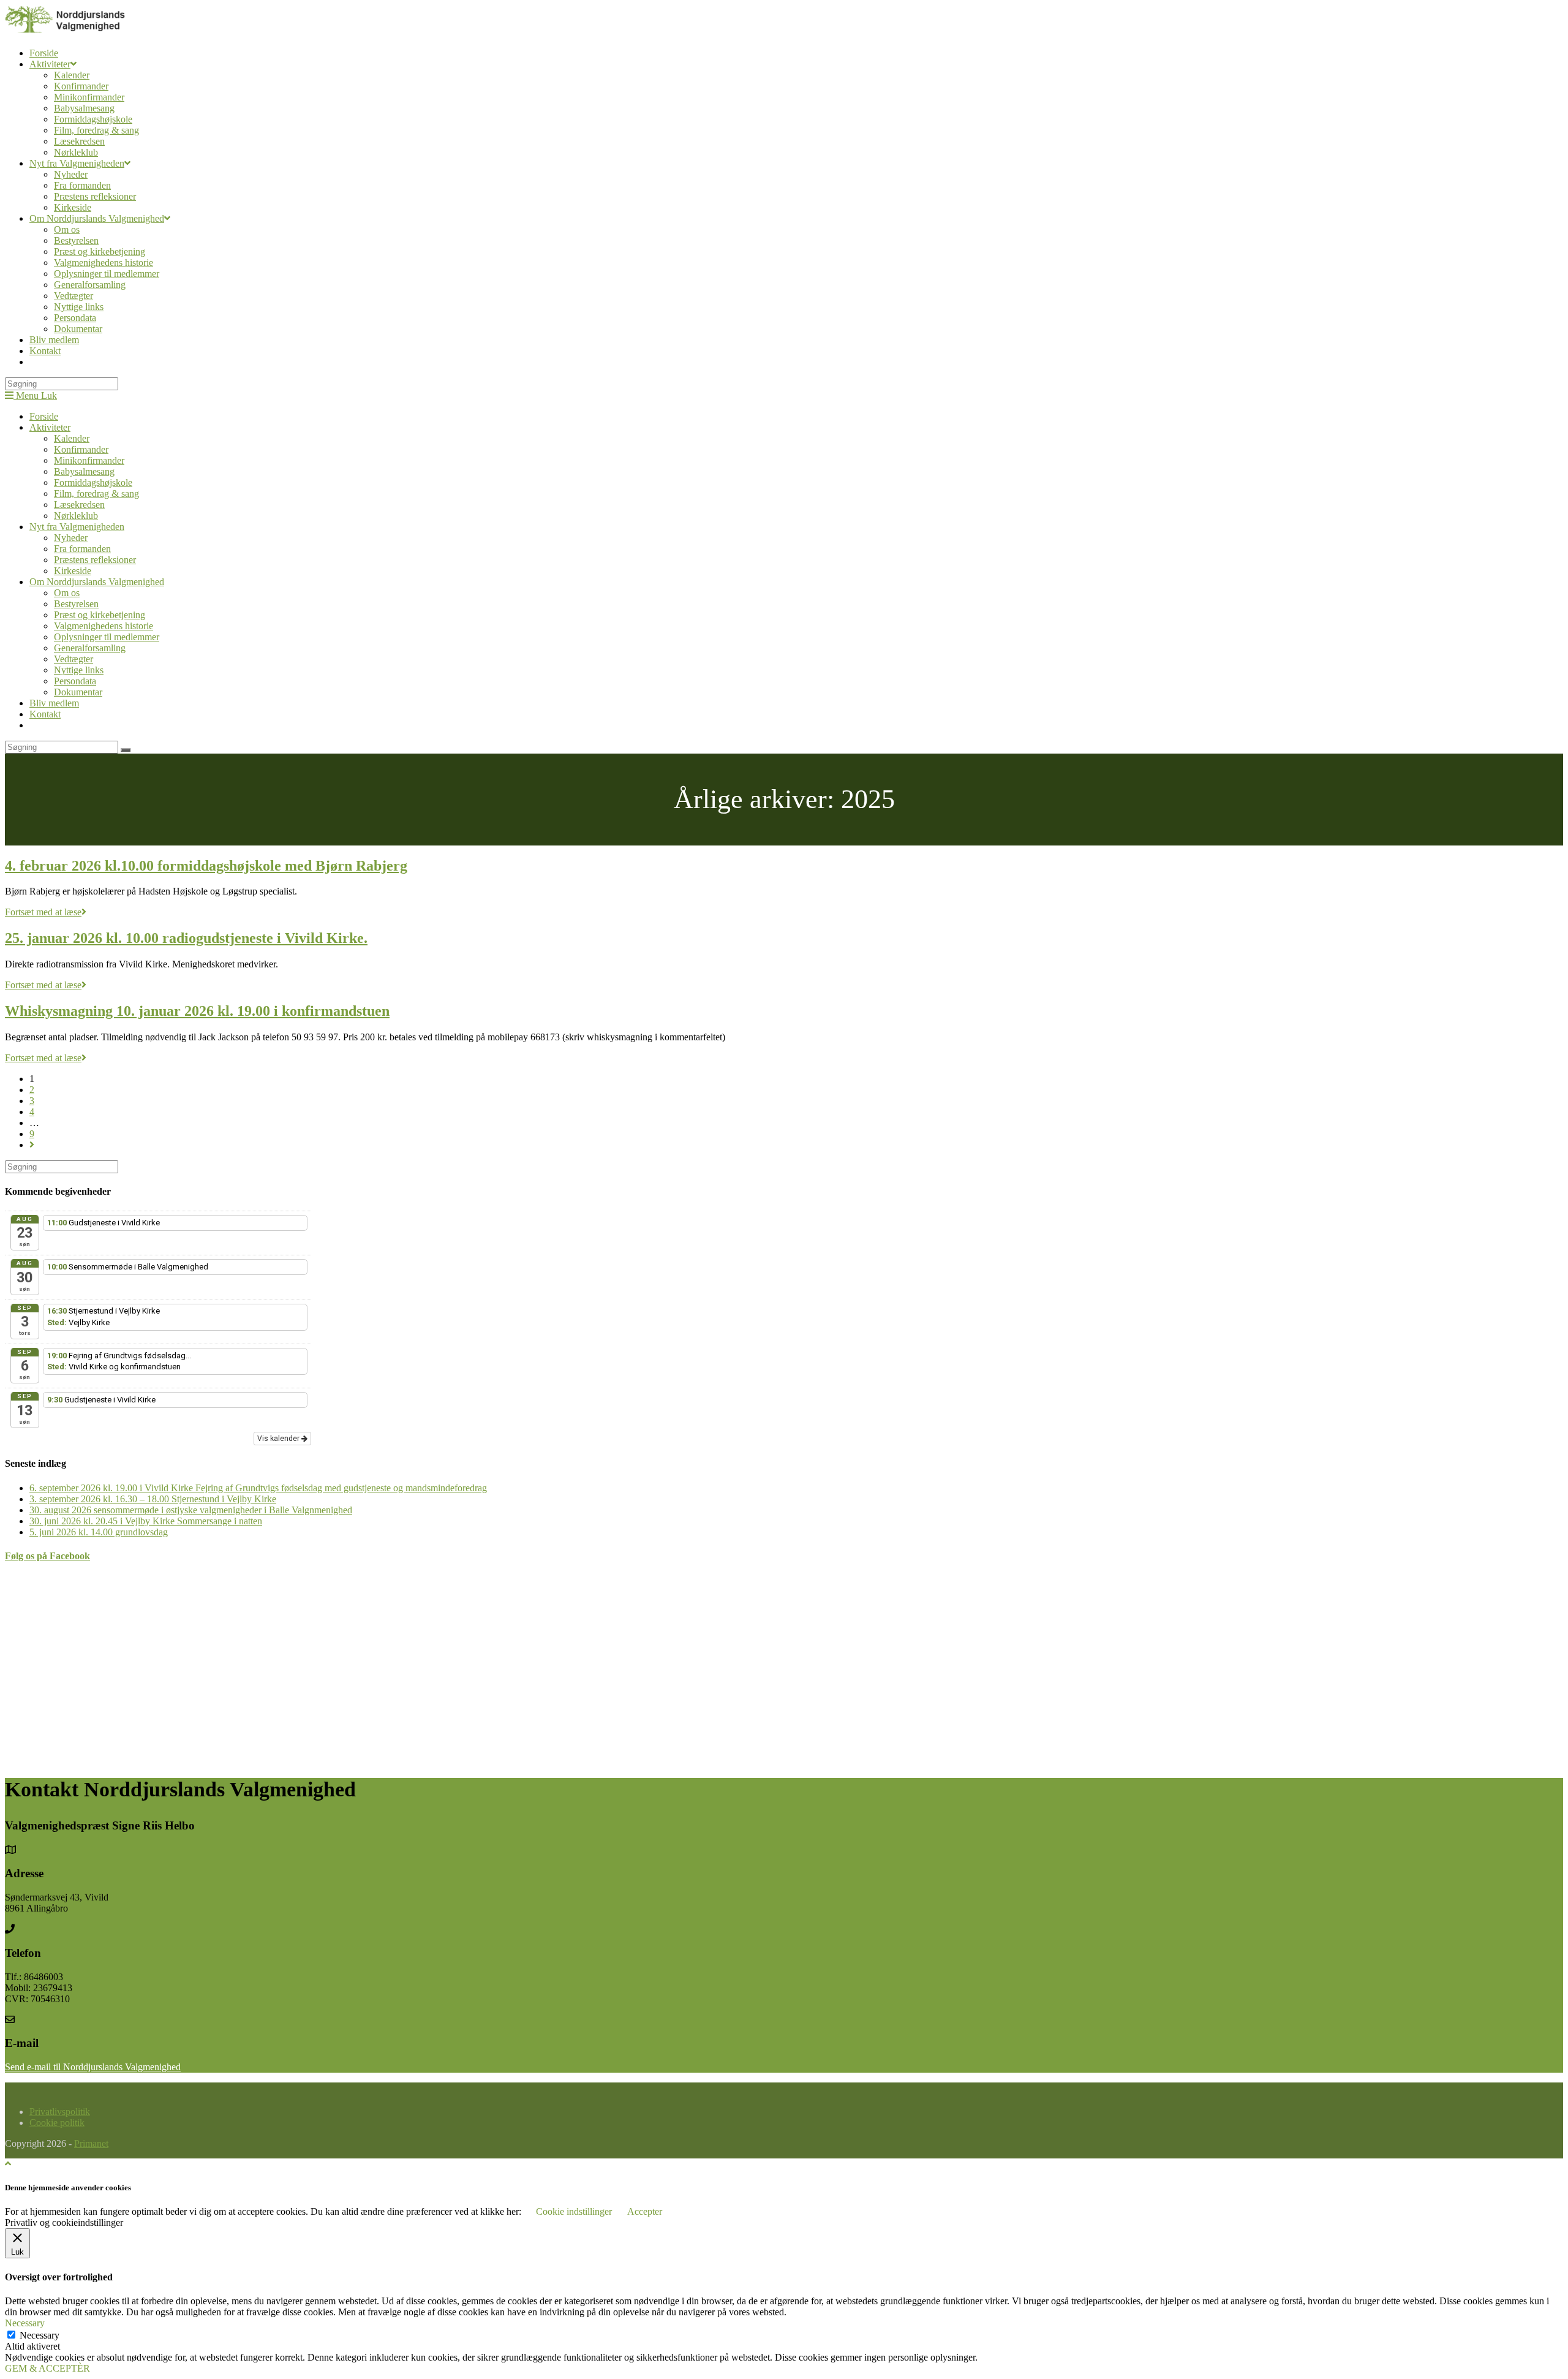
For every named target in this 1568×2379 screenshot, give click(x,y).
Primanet (91, 2143)
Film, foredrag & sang (96, 494)
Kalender (72, 438)
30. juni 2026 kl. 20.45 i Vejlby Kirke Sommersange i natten (146, 1521)
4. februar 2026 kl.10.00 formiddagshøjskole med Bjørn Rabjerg (206, 866)
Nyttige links (79, 670)
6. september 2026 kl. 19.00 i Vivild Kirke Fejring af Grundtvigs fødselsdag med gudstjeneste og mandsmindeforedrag (258, 1488)
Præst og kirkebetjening (100, 615)
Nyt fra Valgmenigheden (77, 527)
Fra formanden (82, 549)
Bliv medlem (54, 703)
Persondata (75, 681)
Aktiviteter (50, 427)
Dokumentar (78, 692)
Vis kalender (279, 1439)
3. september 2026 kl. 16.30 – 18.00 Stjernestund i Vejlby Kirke (153, 1499)
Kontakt (45, 714)
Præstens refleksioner (95, 560)
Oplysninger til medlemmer (107, 637)
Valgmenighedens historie (104, 626)
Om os (67, 593)
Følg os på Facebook (47, 1556)
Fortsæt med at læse (46, 912)
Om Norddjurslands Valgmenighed (97, 582)
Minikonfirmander (89, 460)
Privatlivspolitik (60, 2112)
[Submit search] (126, 750)
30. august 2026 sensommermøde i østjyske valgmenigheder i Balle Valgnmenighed (191, 1510)
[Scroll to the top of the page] (8, 2164)
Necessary (40, 2335)
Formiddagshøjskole (93, 482)
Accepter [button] (645, 2211)
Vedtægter (73, 659)
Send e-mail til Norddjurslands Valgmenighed (93, 2067)
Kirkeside (73, 571)
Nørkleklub (76, 516)
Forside (44, 416)
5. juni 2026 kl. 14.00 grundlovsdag (99, 1532)
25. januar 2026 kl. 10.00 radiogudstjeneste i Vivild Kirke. (186, 938)
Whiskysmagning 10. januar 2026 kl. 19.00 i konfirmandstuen (197, 1011)
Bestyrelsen (76, 604)
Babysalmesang (84, 471)
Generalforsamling (90, 648)
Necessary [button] (25, 2323)
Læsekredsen (79, 505)
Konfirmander (81, 449)
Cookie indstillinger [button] (574, 2211)
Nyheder (71, 538)
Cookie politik (57, 2123)
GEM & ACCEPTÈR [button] (47, 2368)
